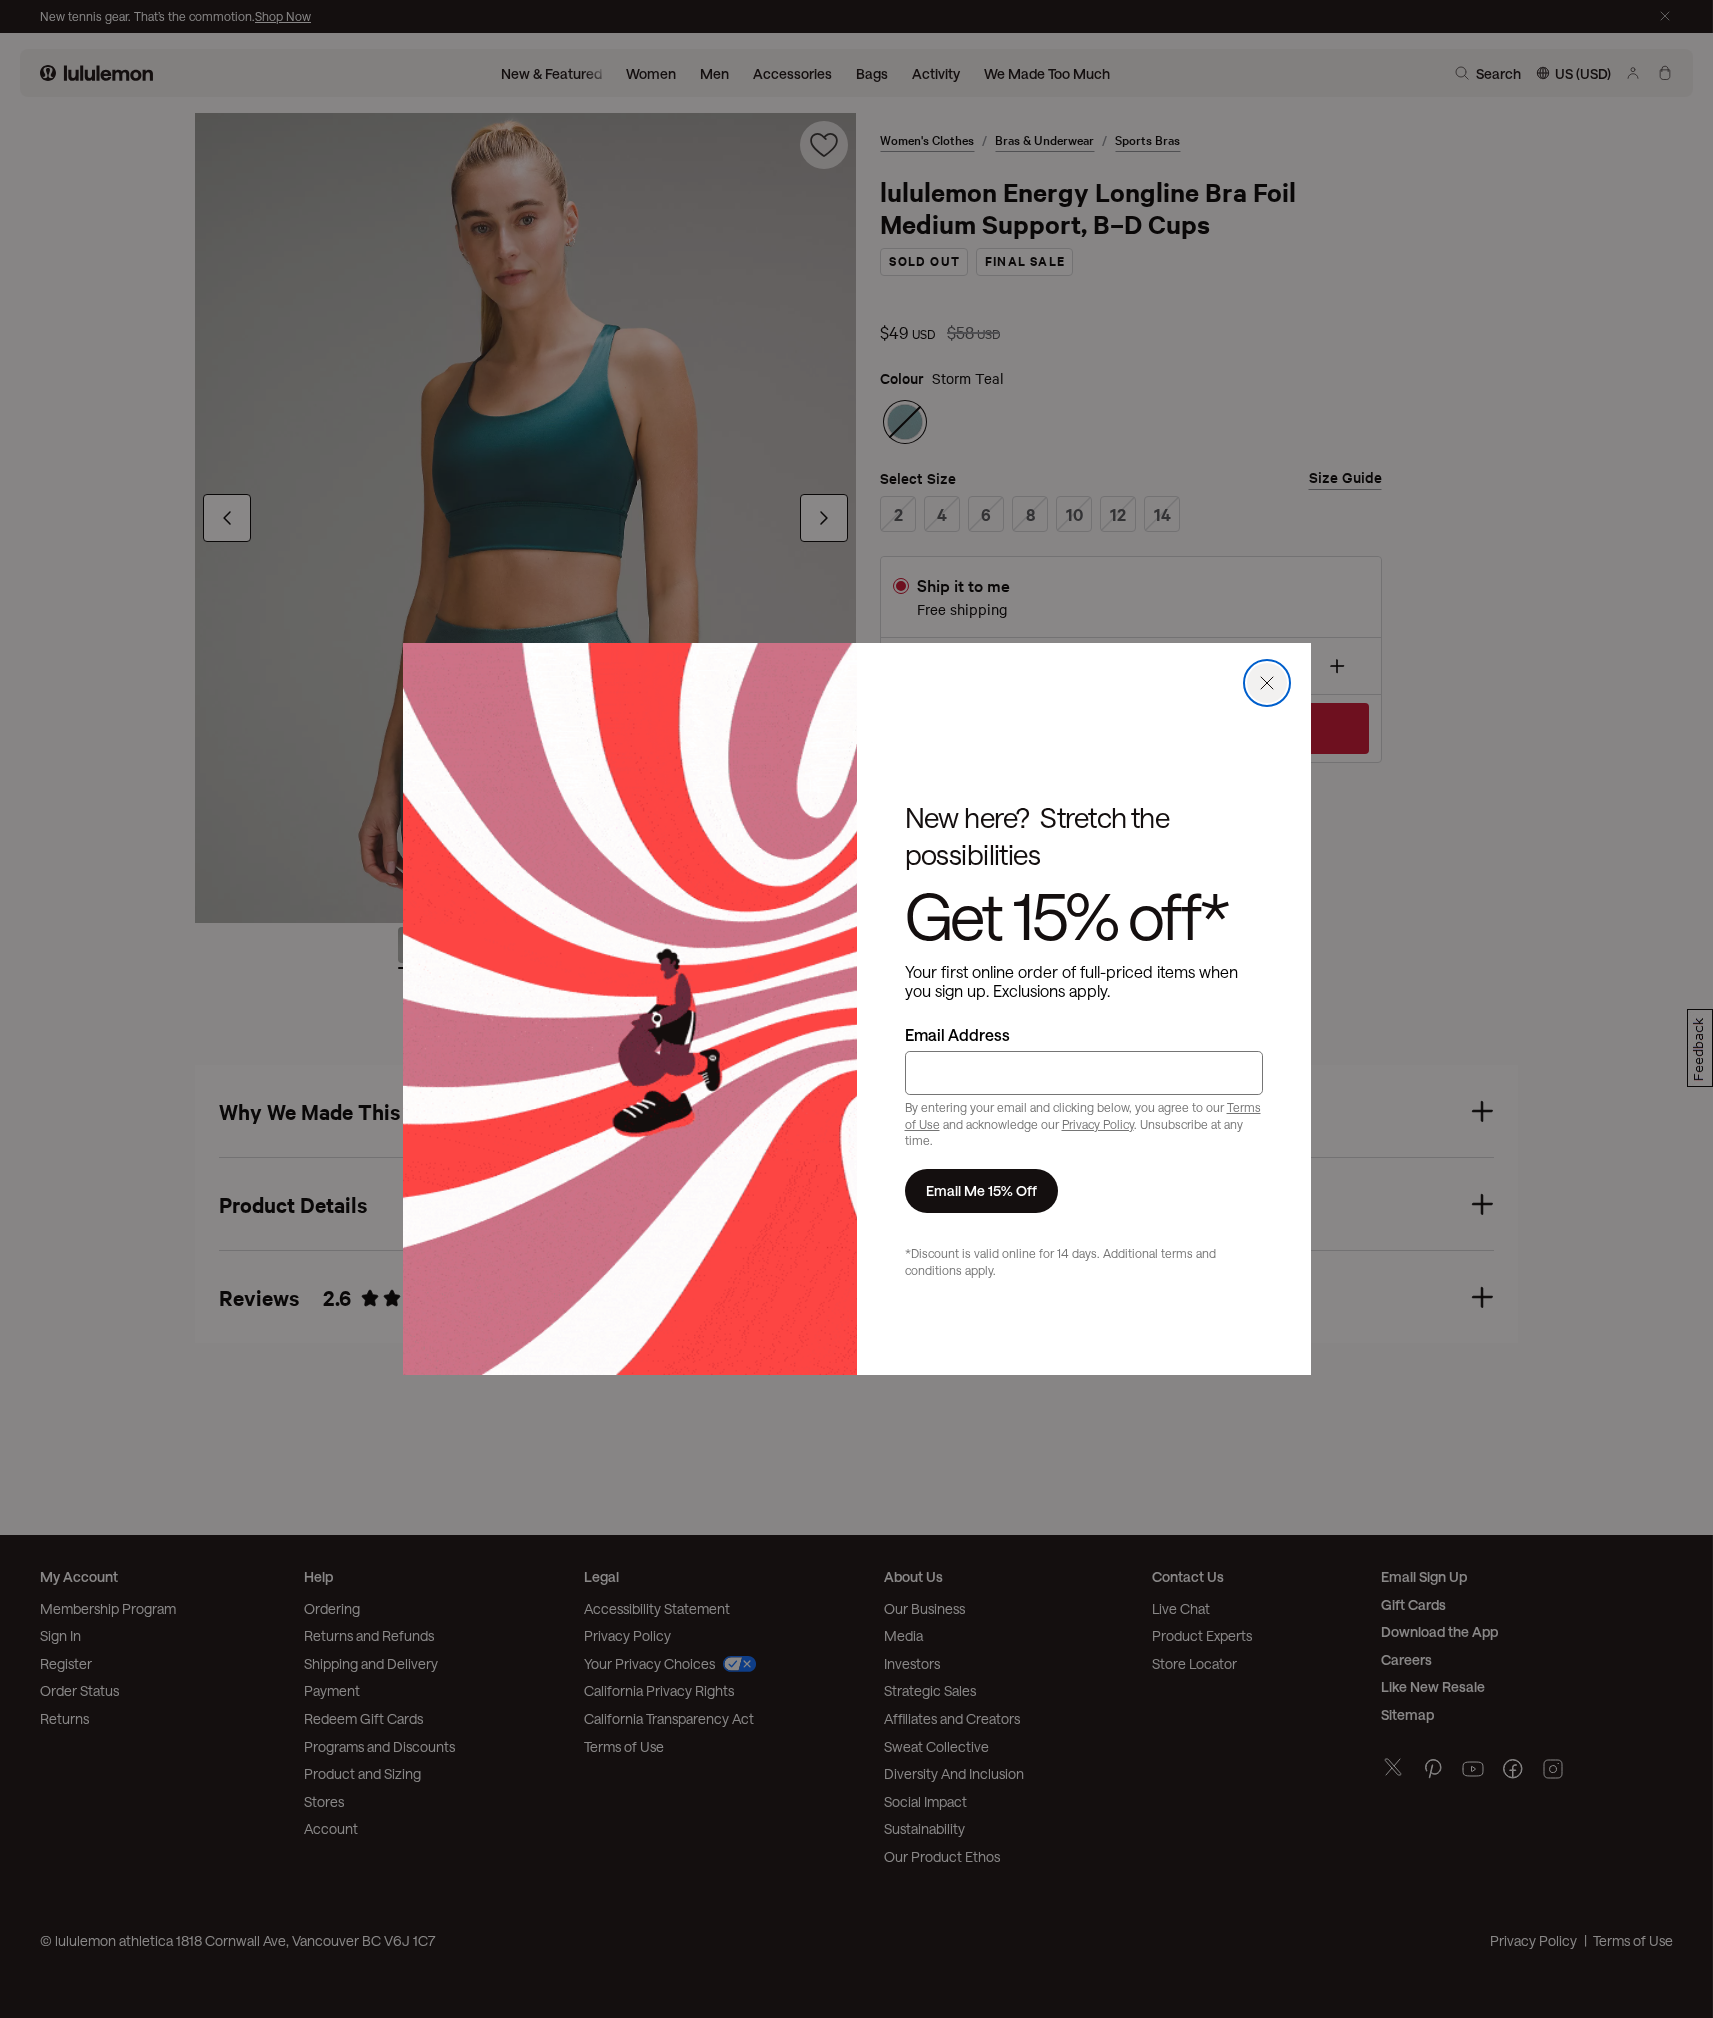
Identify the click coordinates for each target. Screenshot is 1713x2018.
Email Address (957, 1034)
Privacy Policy (1098, 1124)
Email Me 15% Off (981, 1190)
